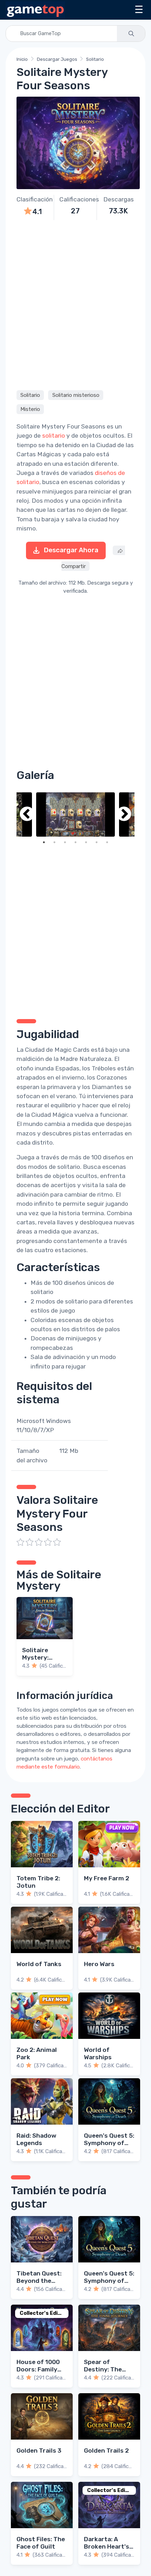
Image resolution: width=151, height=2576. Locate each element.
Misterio (30, 409)
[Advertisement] (75, 304)
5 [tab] (86, 842)
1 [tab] (44, 842)
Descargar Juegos (57, 59)
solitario (54, 436)
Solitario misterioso (76, 395)
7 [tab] (107, 842)
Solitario (95, 59)
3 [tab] (65, 842)
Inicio (22, 59)
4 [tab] (75, 842)
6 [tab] (97, 842)
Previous (27, 814)
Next (124, 814)
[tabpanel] (75, 814)
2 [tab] (54, 842)
